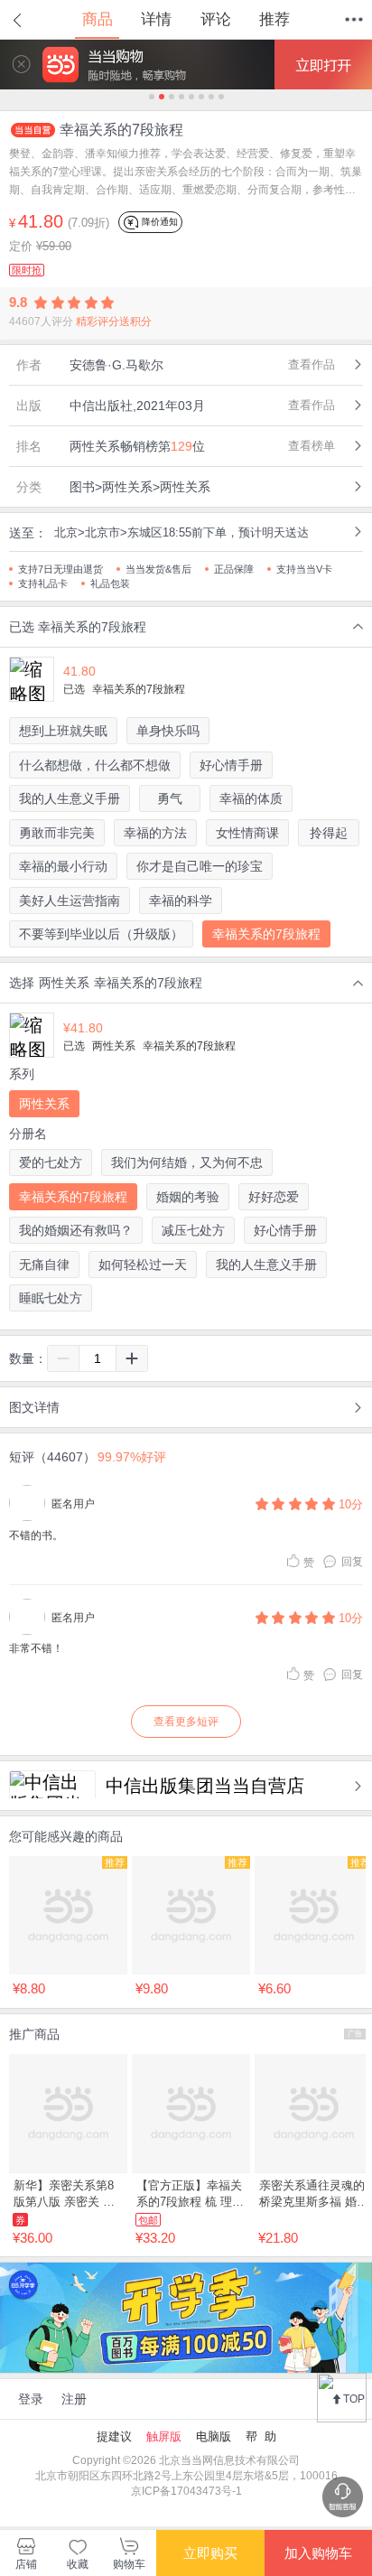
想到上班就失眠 (63, 731)
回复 (352, 1562)
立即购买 (210, 2553)
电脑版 (214, 2436)
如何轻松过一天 (143, 1265)
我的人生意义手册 (70, 798)
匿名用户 (73, 1504)
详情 (156, 19)
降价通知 (158, 222)
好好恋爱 (274, 1197)
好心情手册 (231, 765)
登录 (31, 2399)
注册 (74, 2399)
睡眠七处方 (51, 1298)
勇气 (170, 798)
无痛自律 (44, 1265)
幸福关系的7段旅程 (266, 934)
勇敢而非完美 (57, 833)
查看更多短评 (186, 1722)
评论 (216, 19)
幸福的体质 (251, 798)
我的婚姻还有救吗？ (76, 1230)
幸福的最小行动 (63, 866)
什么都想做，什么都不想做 (95, 765)
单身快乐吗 (168, 731)
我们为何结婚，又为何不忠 (187, 1162)
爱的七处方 (51, 1162)
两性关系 (44, 1104)
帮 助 (261, 2436)
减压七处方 (193, 1230)
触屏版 (164, 2436)
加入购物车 (318, 2553)
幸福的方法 (155, 833)
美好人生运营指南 (70, 901)
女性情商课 (247, 833)
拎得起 (329, 833)
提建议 (114, 2436)
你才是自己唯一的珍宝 (200, 866)
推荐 (274, 19)
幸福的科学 (181, 901)
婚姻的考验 (188, 1197)
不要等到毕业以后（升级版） (101, 934)
